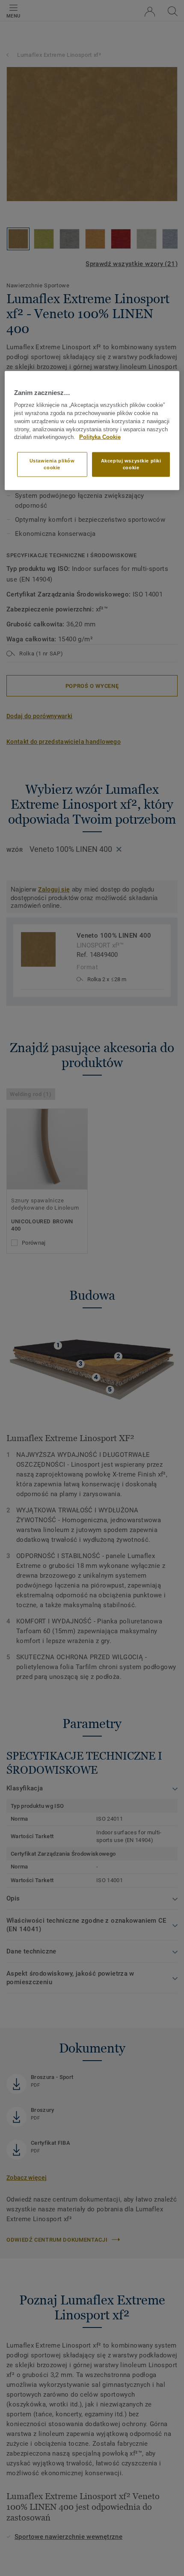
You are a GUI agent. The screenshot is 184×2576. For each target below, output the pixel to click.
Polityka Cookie (100, 437)
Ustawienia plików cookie (52, 464)
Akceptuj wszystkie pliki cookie (131, 464)
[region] (92, 431)
